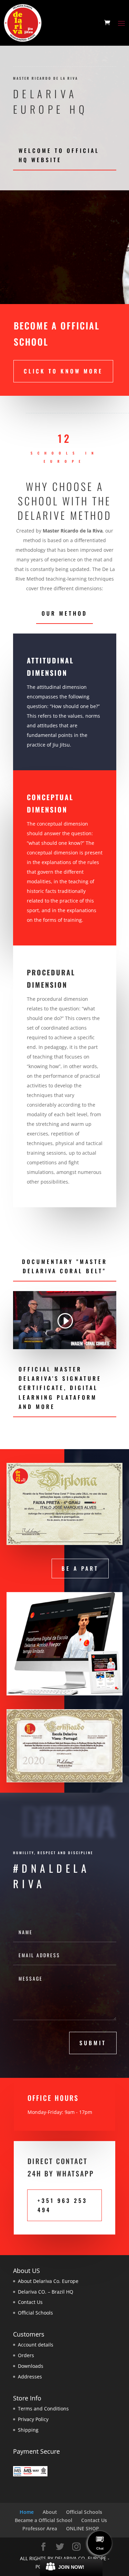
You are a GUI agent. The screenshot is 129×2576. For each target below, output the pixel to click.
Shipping (28, 2430)
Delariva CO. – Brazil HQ (46, 2292)
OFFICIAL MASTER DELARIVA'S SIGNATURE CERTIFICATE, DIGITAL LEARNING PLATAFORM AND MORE (60, 1388)
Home (27, 2512)
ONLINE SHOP (83, 2528)
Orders (26, 2355)
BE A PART (80, 1568)
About (50, 2512)
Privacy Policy (33, 2419)
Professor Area (40, 2528)
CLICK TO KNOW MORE (63, 371)
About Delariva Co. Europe (48, 2281)
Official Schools (35, 2313)
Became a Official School (44, 2520)
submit (93, 2043)
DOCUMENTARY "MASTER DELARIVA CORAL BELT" (65, 1266)
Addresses (30, 2377)
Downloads (31, 2366)
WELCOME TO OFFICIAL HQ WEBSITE (59, 155)
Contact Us (30, 2302)
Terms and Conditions (43, 2409)
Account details (36, 2345)
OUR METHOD (64, 613)
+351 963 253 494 (62, 2205)
